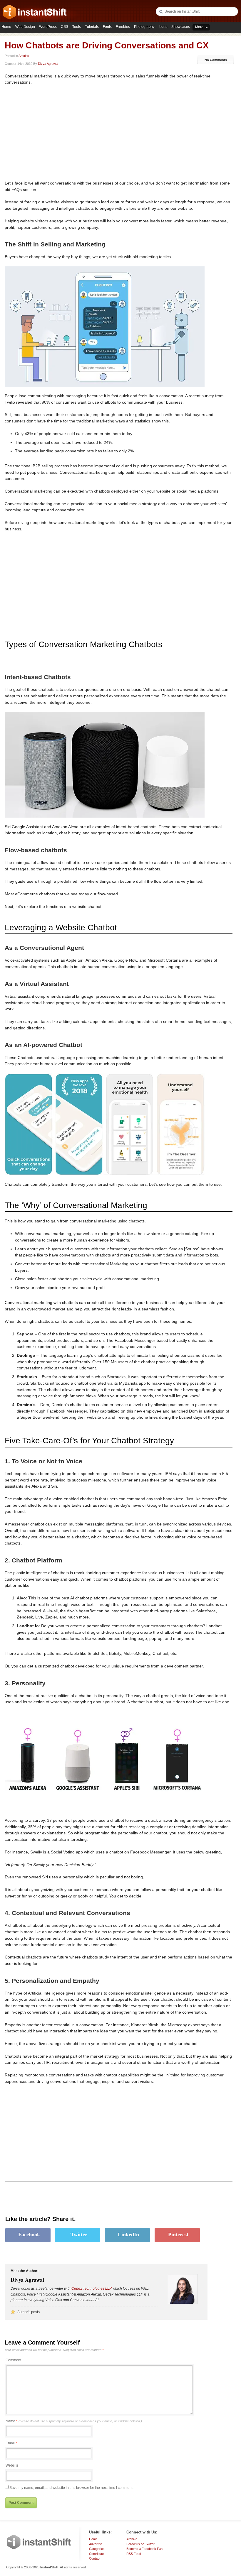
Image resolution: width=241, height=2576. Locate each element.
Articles (24, 56)
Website (12, 2465)
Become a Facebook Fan (144, 2549)
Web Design (25, 27)
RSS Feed (134, 2554)
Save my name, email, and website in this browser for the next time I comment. (71, 2488)
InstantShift (39, 2542)
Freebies (123, 27)
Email (10, 2443)
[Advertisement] (54, 133)
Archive (132, 2539)
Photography (144, 27)
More (199, 27)
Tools (77, 27)
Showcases (181, 27)
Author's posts (29, 2312)
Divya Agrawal (48, 64)
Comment (13, 2360)
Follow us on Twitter (140, 2544)
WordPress (48, 27)
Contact (95, 2558)
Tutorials (92, 27)
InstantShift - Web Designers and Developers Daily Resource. (35, 12)
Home (6, 27)
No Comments (216, 60)
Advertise (96, 2544)
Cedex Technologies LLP (92, 2289)
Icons (163, 27)
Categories (97, 2549)
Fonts (107, 27)
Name (74, 2421)
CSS (65, 27)
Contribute (96, 2554)
